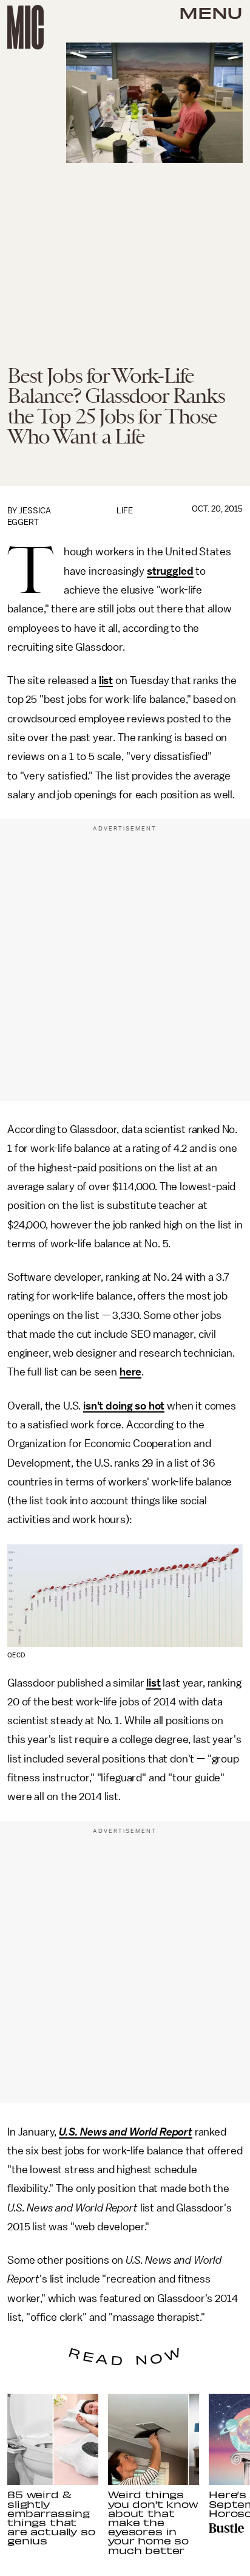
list (106, 680)
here (130, 1372)
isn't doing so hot (124, 1406)
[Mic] (25, 27)
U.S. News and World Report (126, 2132)
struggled (170, 571)
